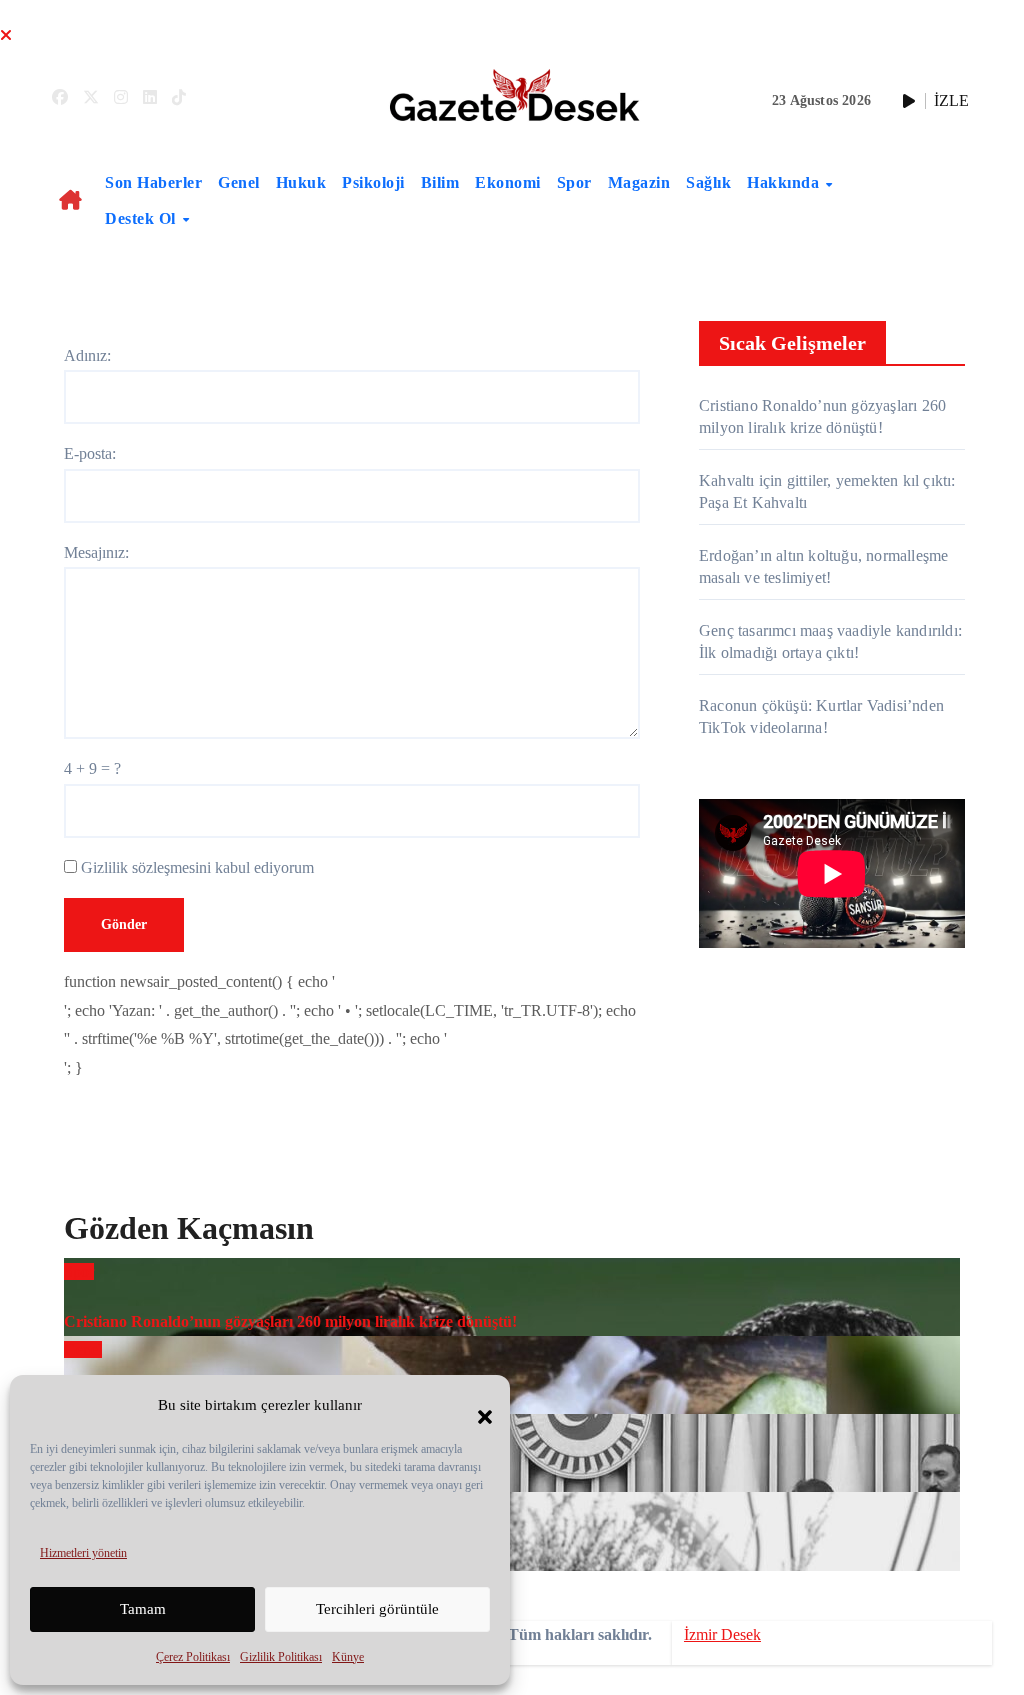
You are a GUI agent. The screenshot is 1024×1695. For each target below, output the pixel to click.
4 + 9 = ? (92, 768)
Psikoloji (373, 182)
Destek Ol (142, 218)
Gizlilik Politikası (281, 1657)
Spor (574, 182)
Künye (348, 1657)
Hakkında (785, 182)
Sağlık (708, 182)
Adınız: (87, 355)
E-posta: (90, 453)
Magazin (639, 182)
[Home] (70, 201)
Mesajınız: (96, 552)
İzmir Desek (722, 1634)
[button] (475, 1405)
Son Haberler (153, 182)
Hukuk (301, 182)
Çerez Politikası (193, 1657)
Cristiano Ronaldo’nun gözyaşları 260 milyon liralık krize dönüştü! (290, 1321)
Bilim (440, 182)
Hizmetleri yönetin (83, 1553)
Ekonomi (508, 182)
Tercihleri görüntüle (377, 1609)
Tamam (143, 1609)
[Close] (6, 35)
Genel (239, 182)
